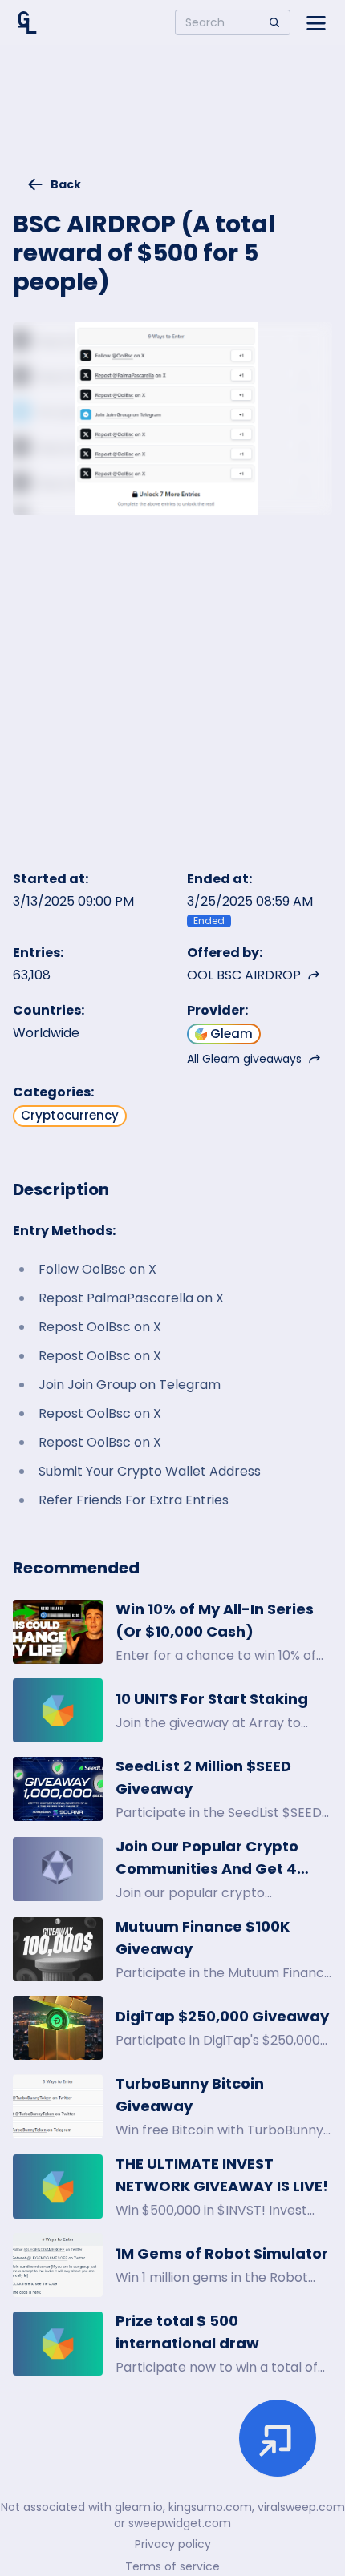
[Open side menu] (316, 22)
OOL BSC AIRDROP (244, 975)
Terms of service (172, 2566)
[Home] (27, 22)
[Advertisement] (172, 117)
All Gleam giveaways (244, 1059)
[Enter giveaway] (278, 2438)
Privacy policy (173, 2544)
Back (66, 184)
